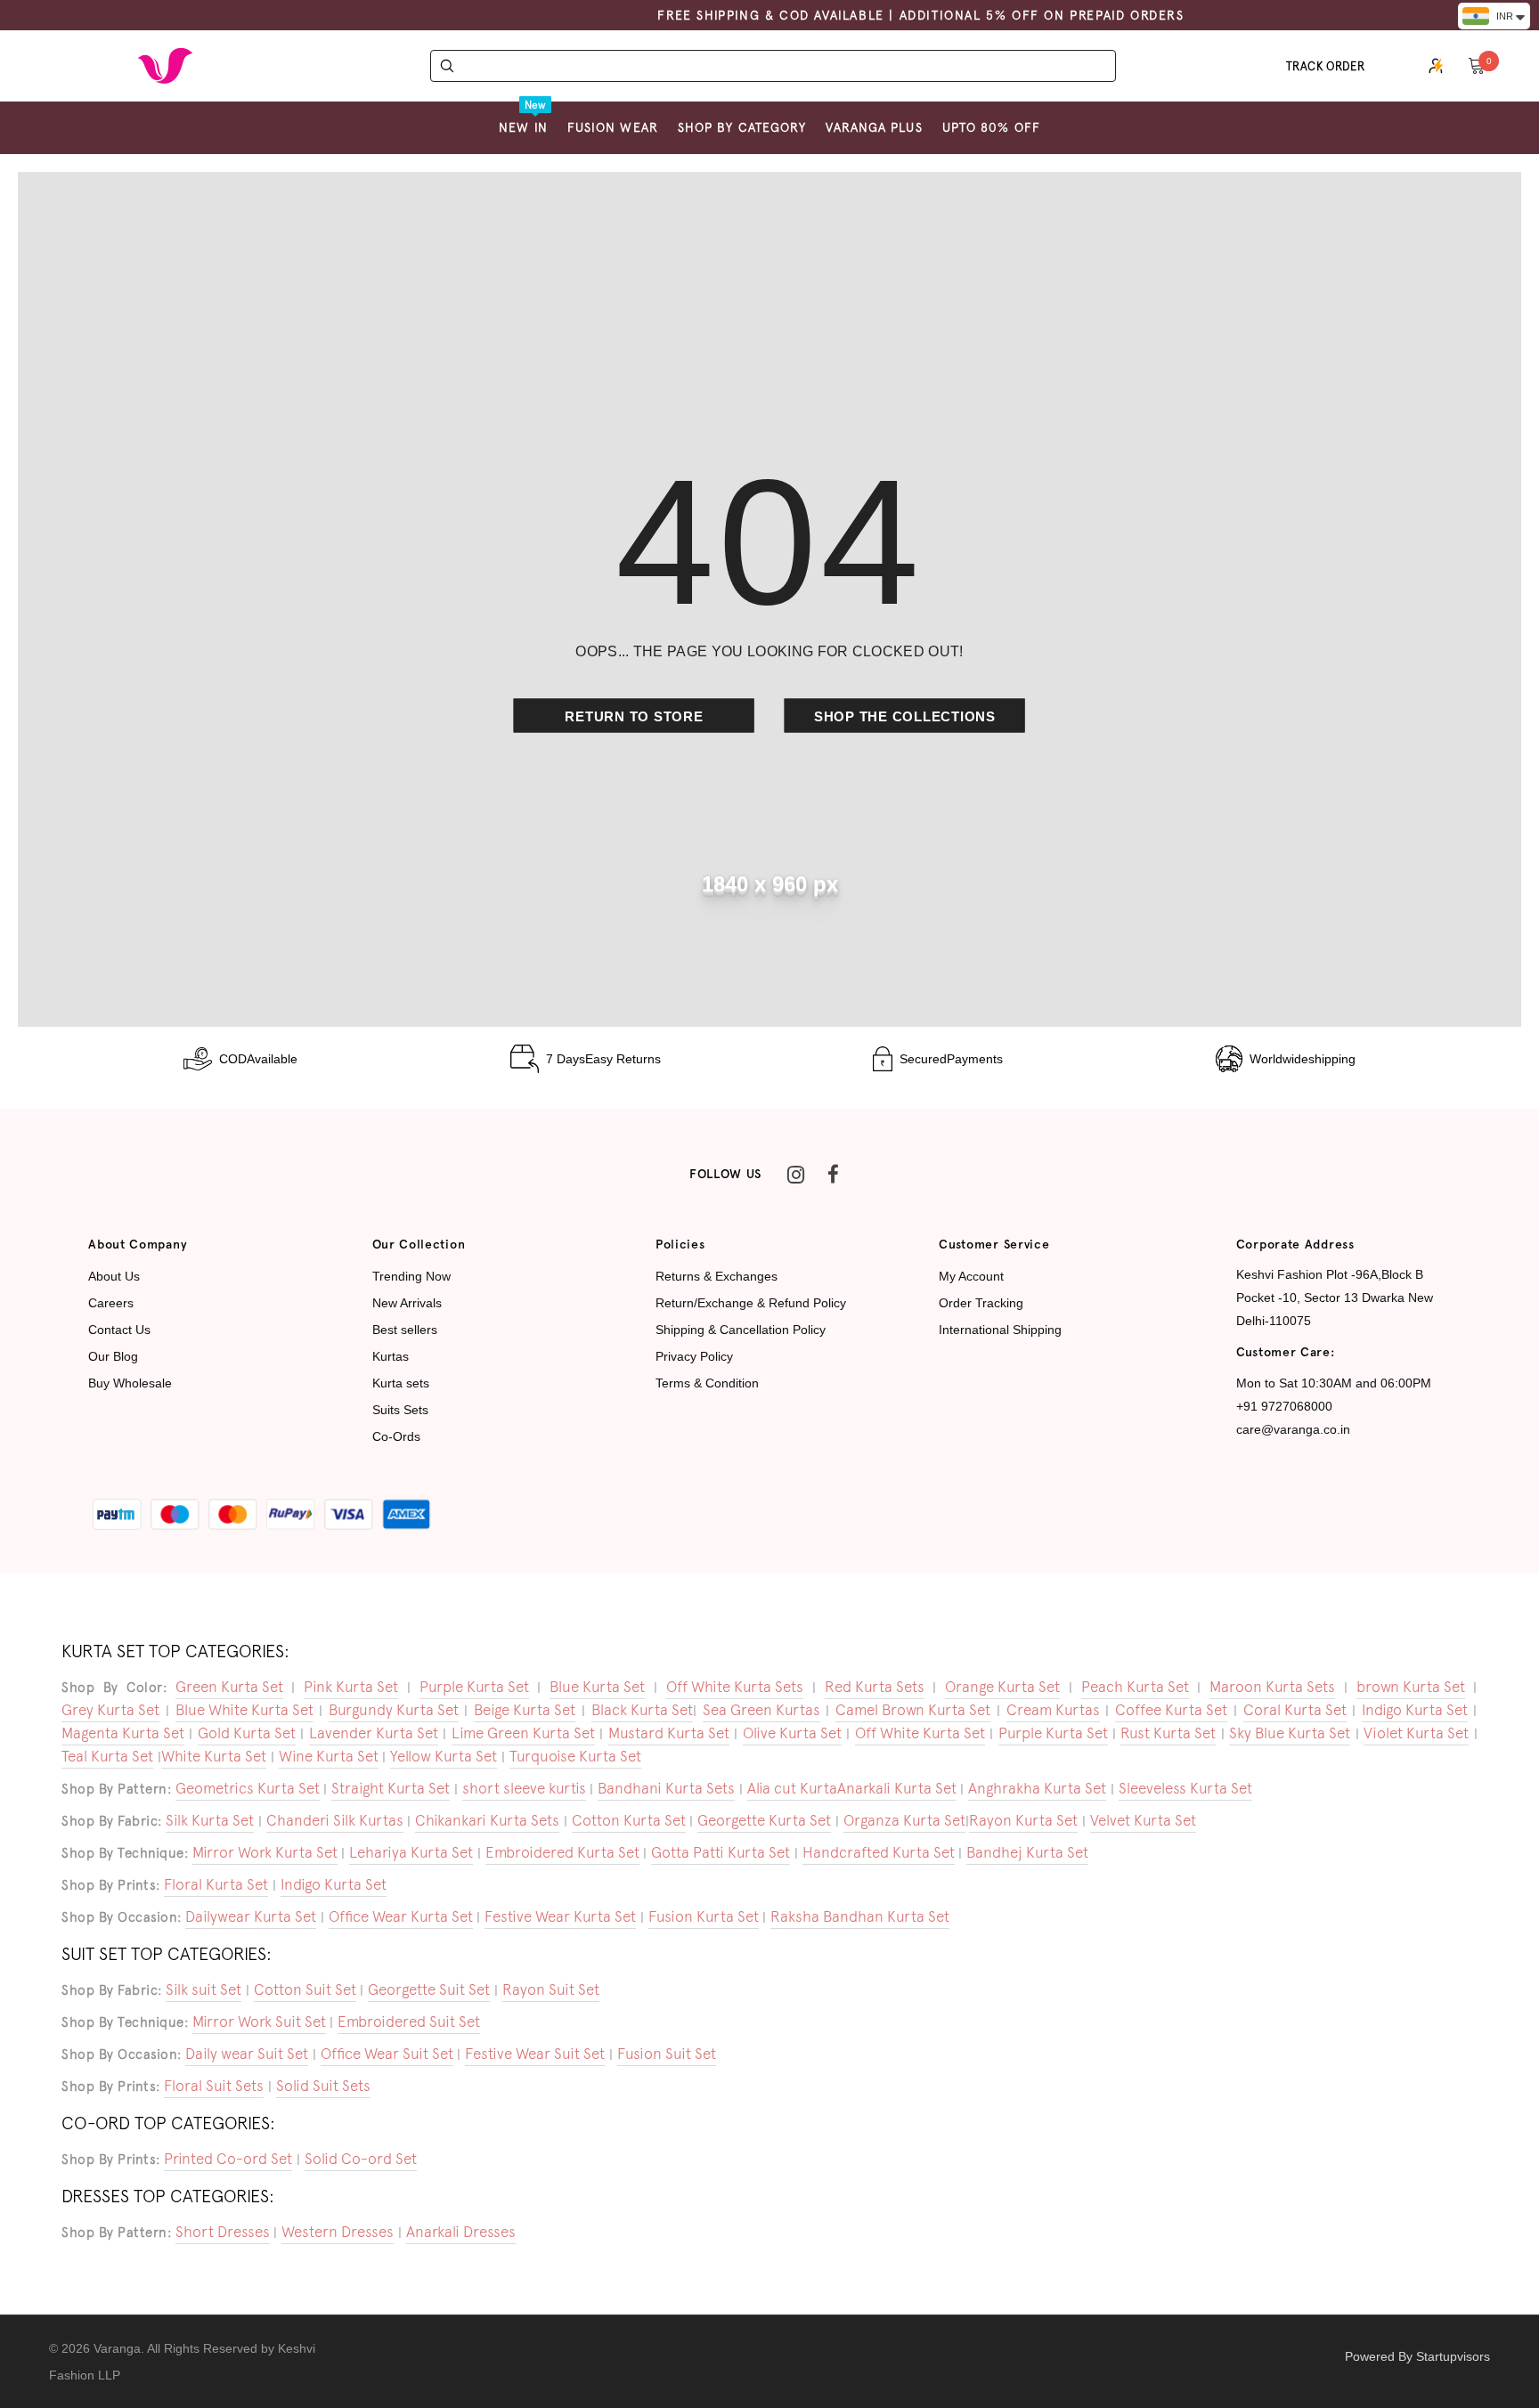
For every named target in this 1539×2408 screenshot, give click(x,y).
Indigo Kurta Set (1415, 1710)
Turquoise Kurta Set (575, 1756)
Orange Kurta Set (1002, 1687)
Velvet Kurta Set (1143, 1820)
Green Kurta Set (229, 1687)
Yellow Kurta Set (444, 1756)
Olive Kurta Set (792, 1733)
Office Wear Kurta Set (401, 1916)
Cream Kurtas (1053, 1710)
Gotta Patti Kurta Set (721, 1852)
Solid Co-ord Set (361, 2159)
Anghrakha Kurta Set (1037, 1788)
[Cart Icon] (1477, 65)
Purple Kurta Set (474, 1687)
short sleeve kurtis (524, 1788)
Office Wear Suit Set (387, 2054)
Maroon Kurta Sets (1272, 1687)
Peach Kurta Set (1135, 1687)
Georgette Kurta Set (764, 1820)
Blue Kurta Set (597, 1687)
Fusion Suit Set (667, 2054)
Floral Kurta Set (216, 1884)
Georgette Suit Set (429, 1989)
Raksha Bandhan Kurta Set (860, 1916)
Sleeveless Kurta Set (1185, 1788)
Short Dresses (223, 2232)
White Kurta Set (214, 1756)
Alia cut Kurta (792, 1788)
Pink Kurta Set (351, 1687)
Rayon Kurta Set (1023, 1820)
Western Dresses (338, 2232)
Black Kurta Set (642, 1710)
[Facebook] (833, 1175)
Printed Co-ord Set (228, 2159)
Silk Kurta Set (210, 1820)
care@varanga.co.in (1293, 1429)
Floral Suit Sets (214, 2086)
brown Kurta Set (1411, 1687)
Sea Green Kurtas (761, 1710)
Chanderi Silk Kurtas (335, 1820)
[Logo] (165, 66)
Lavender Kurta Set (374, 1733)
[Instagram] (795, 1175)
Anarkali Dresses (461, 2232)
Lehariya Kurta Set (411, 1852)
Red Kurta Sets (875, 1687)
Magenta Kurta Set (123, 1733)
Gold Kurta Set (247, 1733)
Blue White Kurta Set (244, 1710)
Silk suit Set (204, 1989)
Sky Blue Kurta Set (1290, 1733)
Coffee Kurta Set (1171, 1710)
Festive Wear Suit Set (535, 2054)
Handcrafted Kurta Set (879, 1852)
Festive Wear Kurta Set (560, 1916)
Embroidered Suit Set (409, 2022)
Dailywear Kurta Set (251, 1916)
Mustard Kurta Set (669, 1733)
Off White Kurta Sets (735, 1687)
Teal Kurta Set (107, 1756)
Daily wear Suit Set (247, 2054)
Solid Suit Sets (323, 2086)
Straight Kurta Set (391, 1788)
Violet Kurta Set (1416, 1733)
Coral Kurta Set (1295, 1710)
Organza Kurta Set (904, 1820)
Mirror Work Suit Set (259, 2022)
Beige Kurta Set (525, 1710)
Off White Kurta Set (920, 1733)
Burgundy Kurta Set (394, 1710)
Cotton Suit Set (305, 1989)
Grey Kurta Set (110, 1710)
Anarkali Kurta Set (897, 1788)
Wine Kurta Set (329, 1756)
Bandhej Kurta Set (1027, 1852)
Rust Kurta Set (1168, 1733)
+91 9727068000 (1284, 1406)
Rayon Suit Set (551, 1989)
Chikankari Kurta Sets (487, 1820)
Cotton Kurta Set (629, 1820)
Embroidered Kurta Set (562, 1852)
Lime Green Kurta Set (523, 1733)
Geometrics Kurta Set (248, 1788)
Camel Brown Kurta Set (913, 1710)
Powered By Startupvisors (1417, 2356)
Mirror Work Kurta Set (265, 1852)
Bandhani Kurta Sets (666, 1788)
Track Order (1326, 66)
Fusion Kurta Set (704, 1916)
